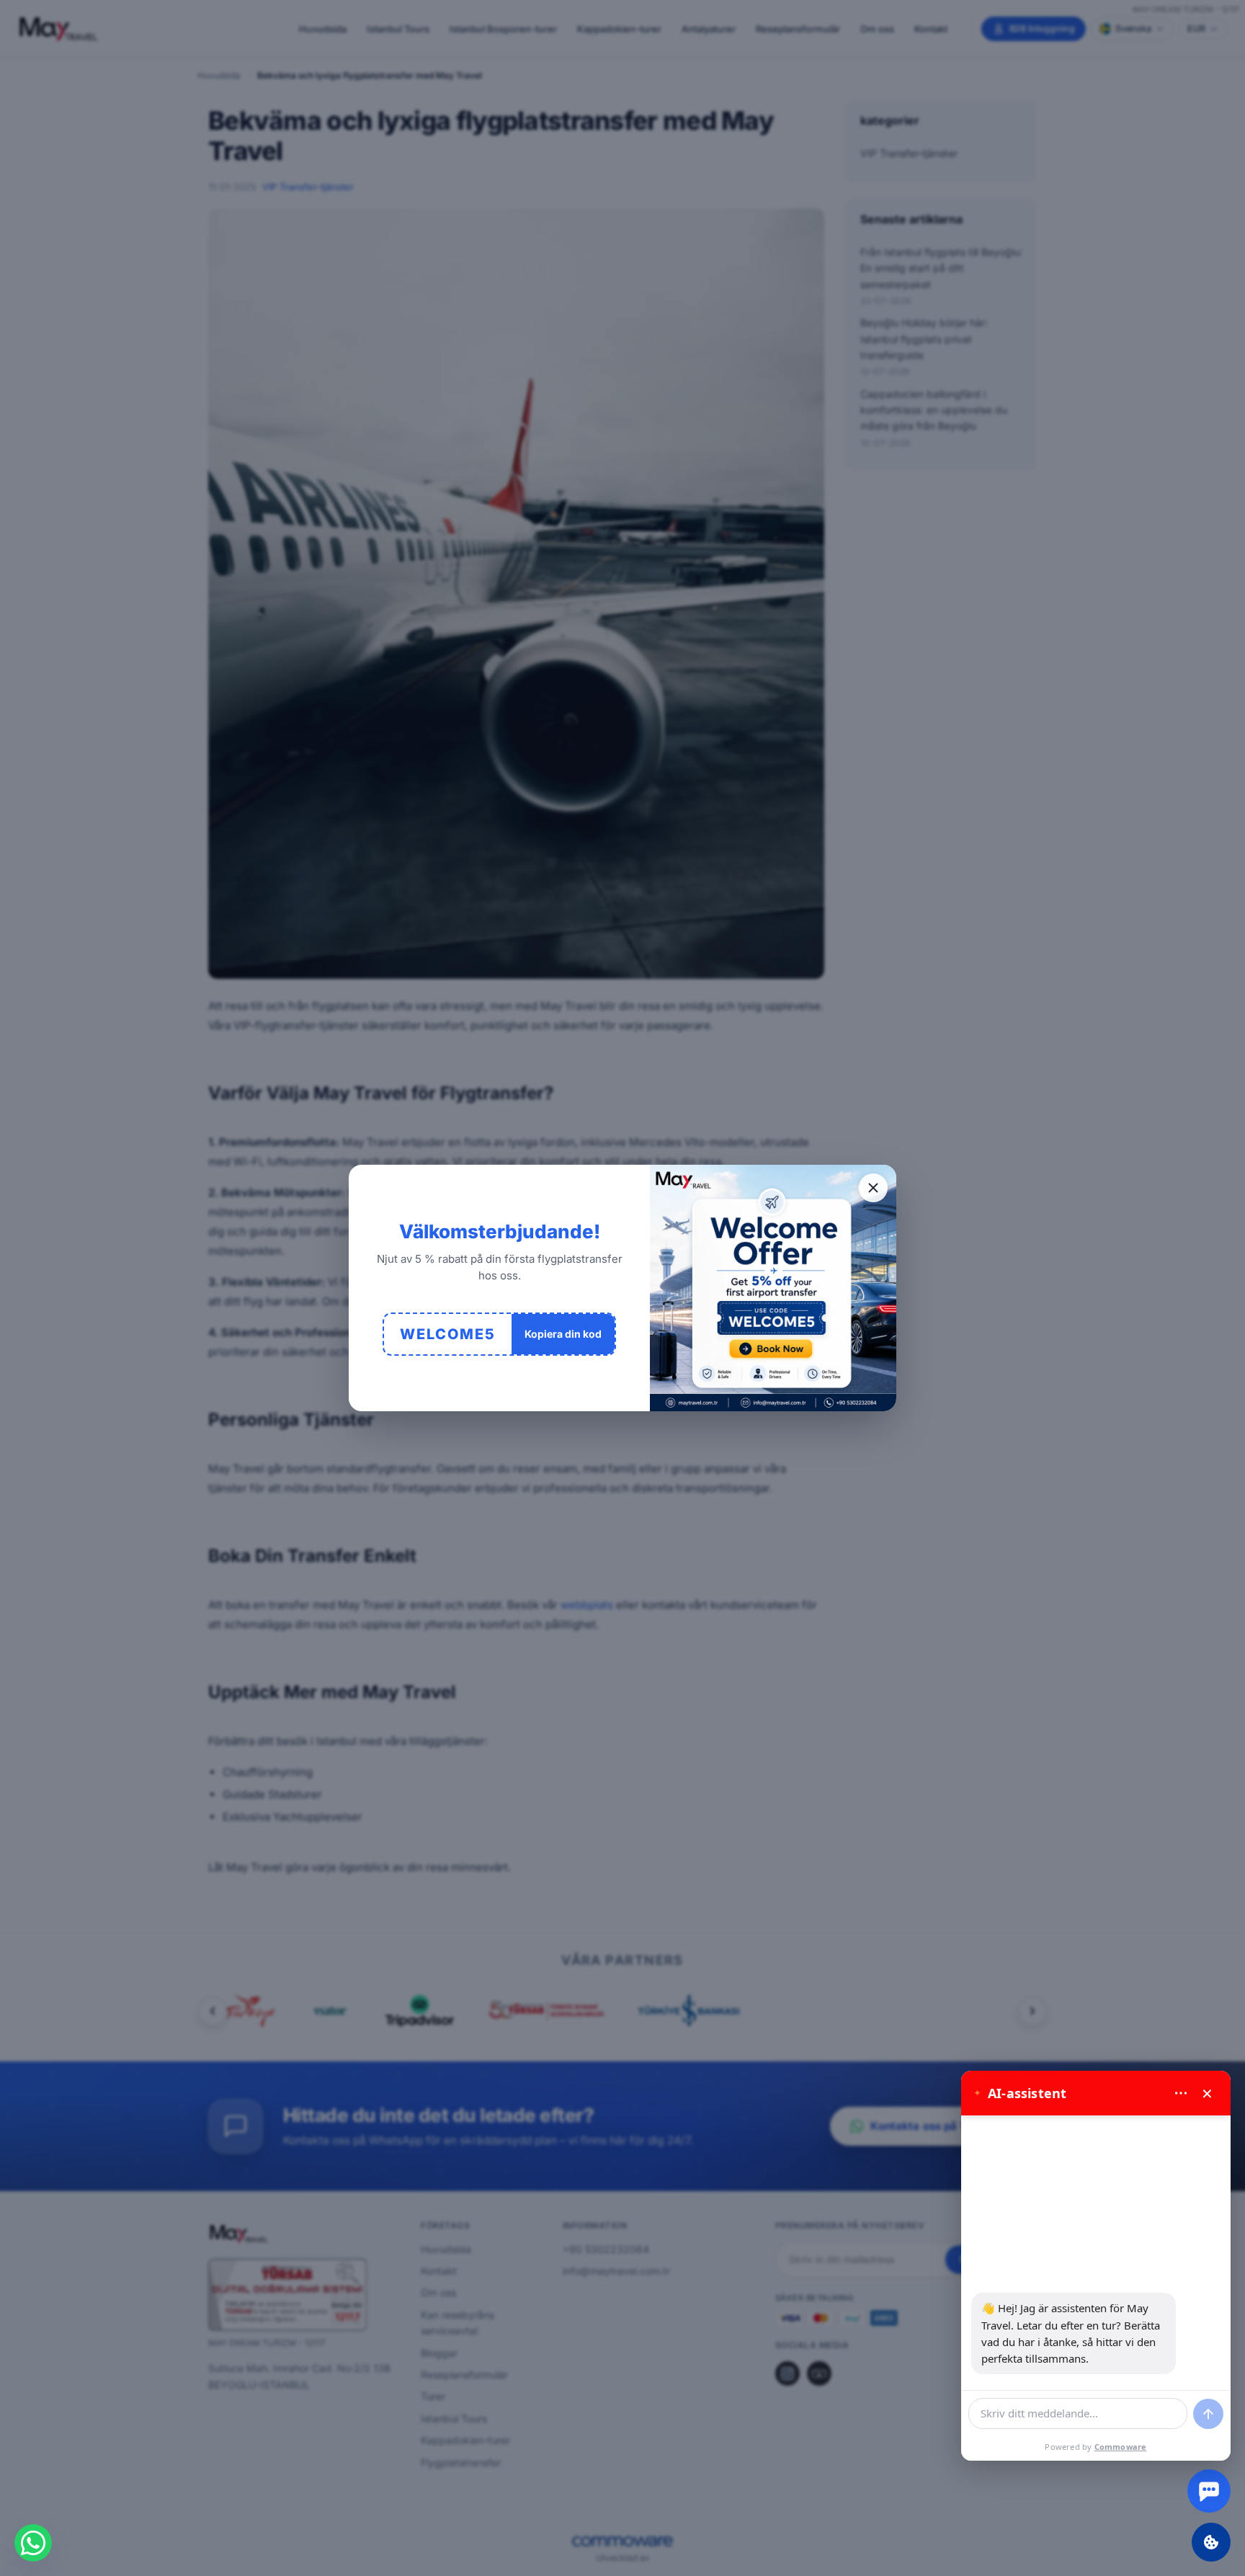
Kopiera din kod (563, 1334)
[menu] (1181, 2093)
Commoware (1121, 2447)
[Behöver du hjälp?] (1209, 2491)
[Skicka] (1208, 2414)
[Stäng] (873, 1188)
